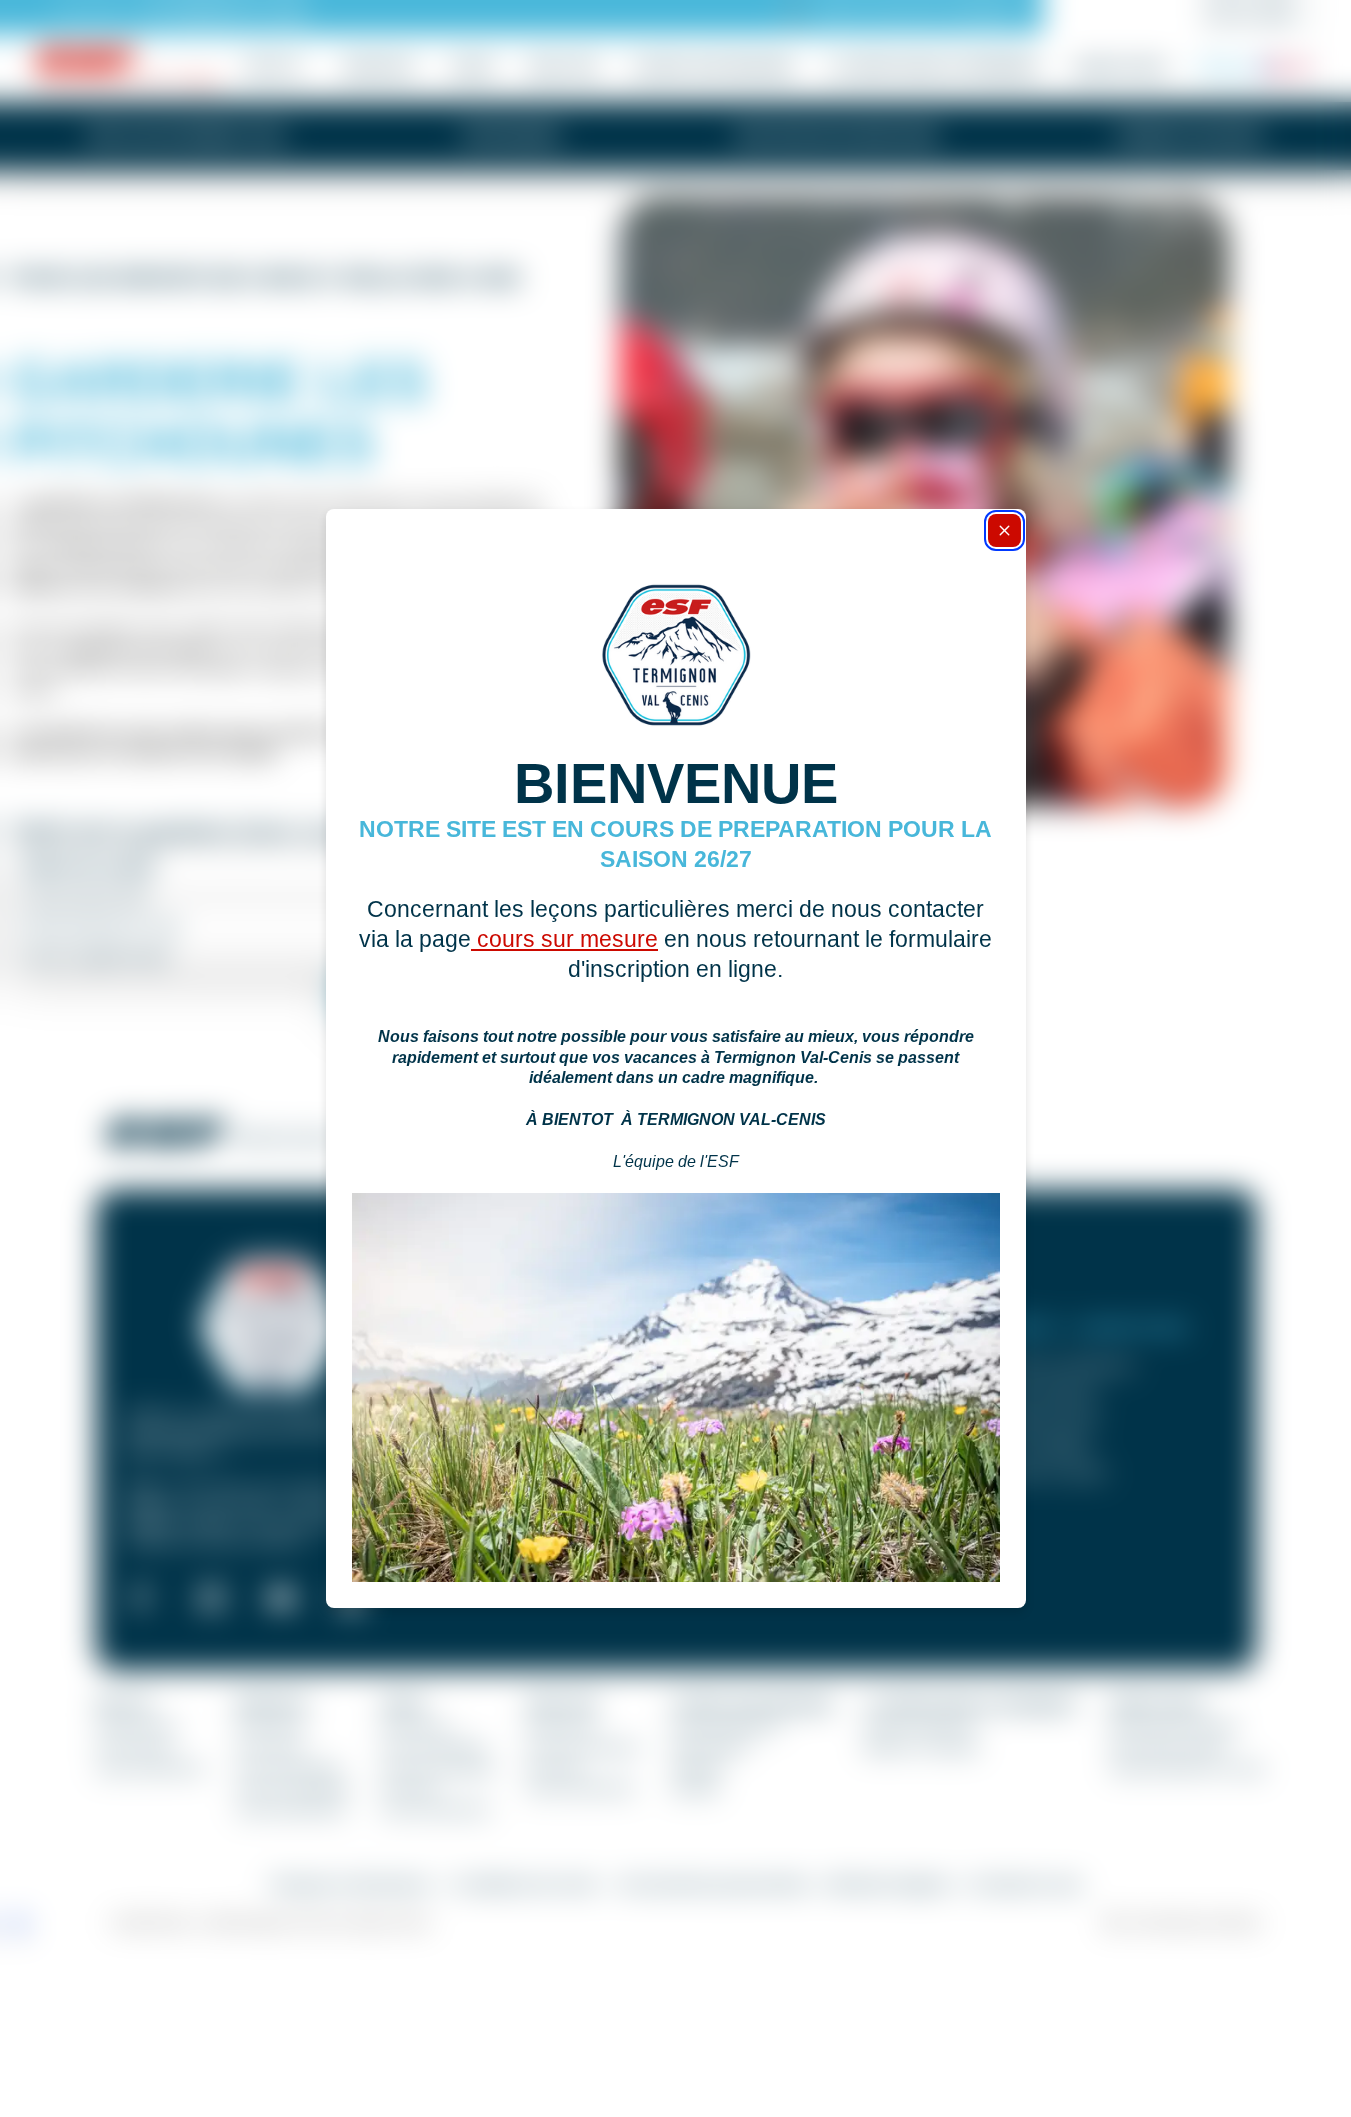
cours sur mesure (564, 939)
